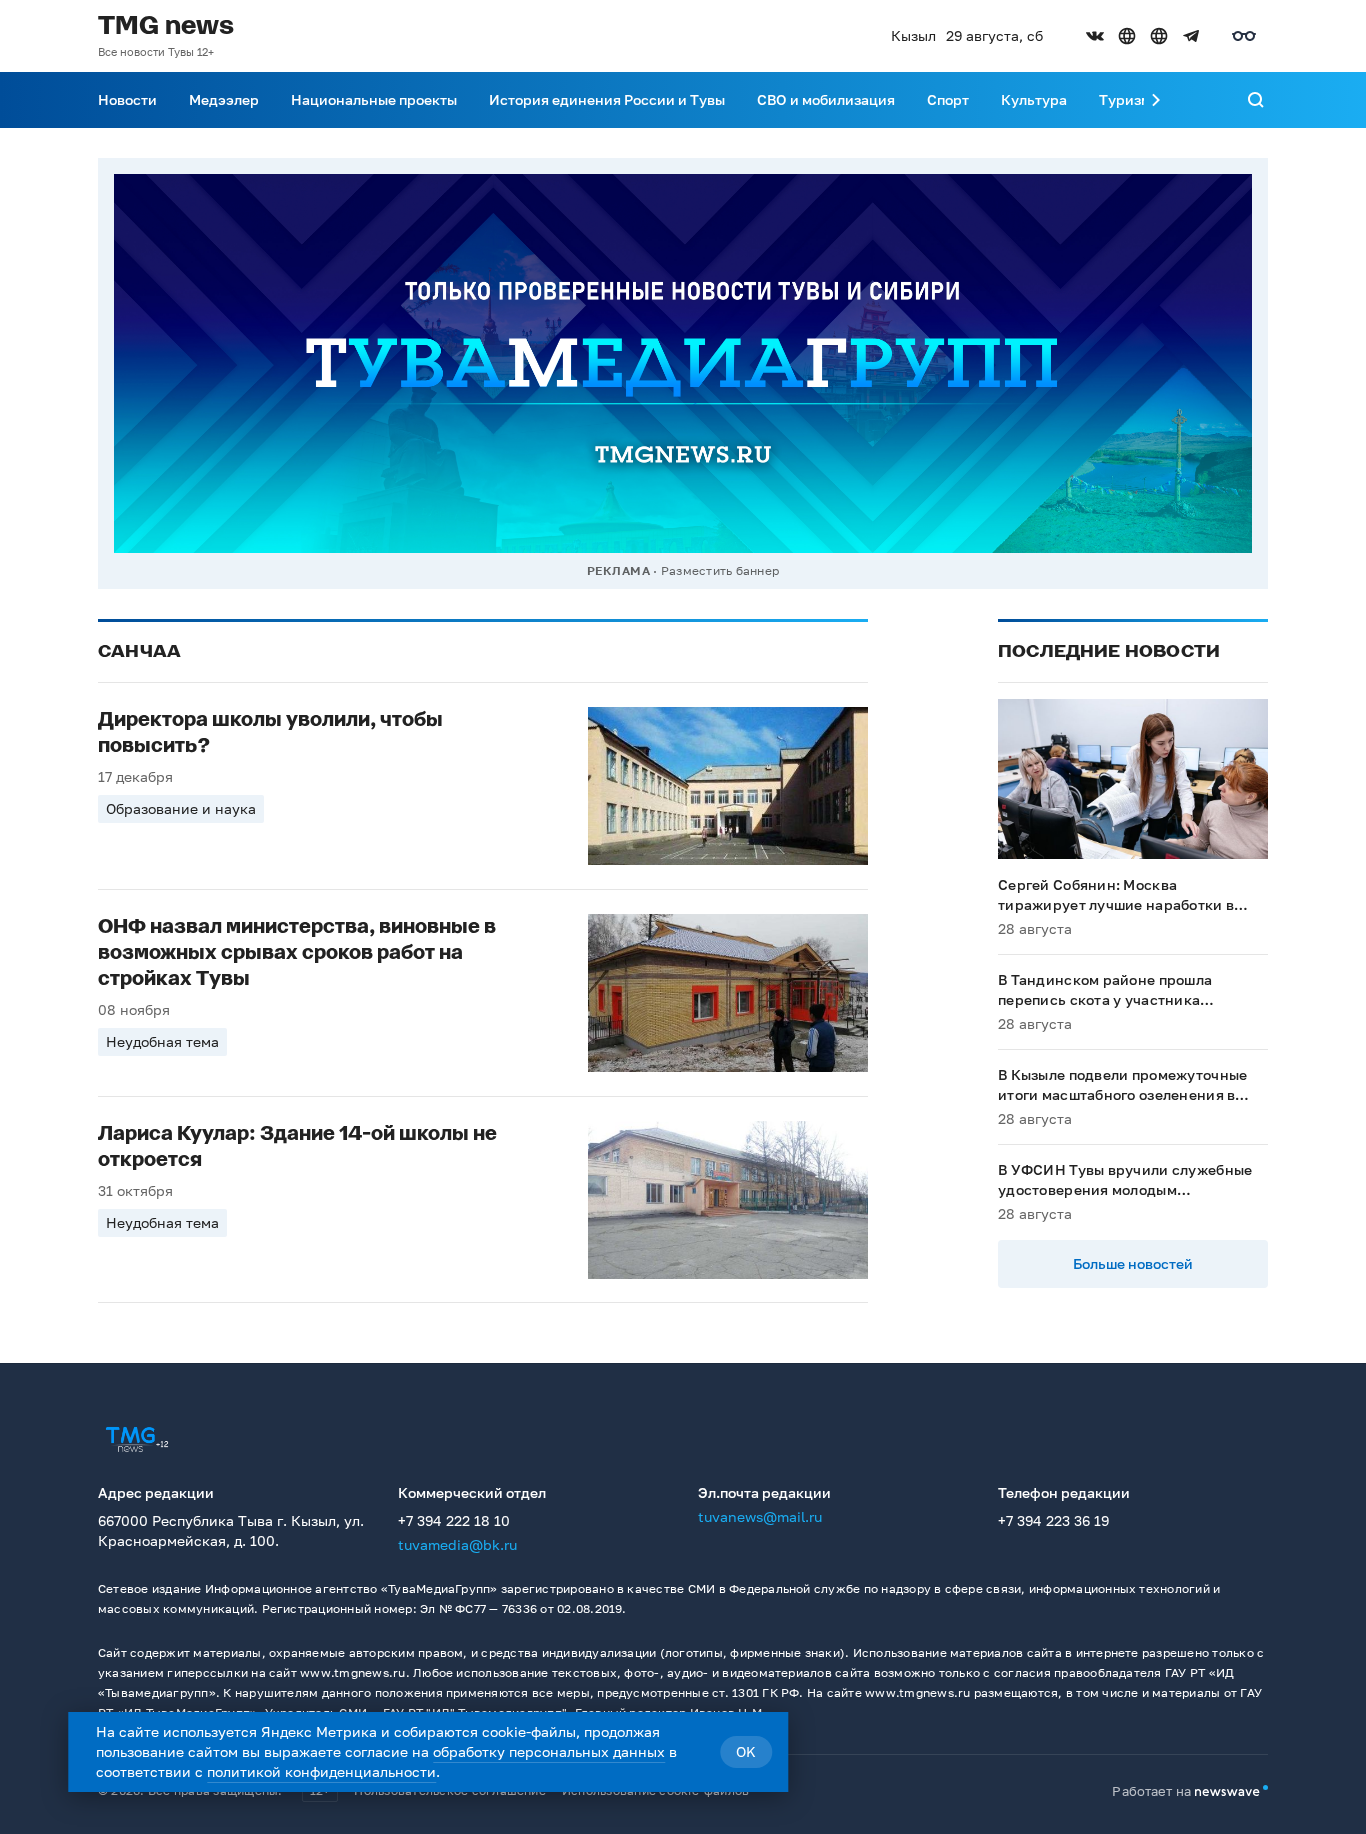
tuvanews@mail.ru (760, 1516)
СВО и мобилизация (826, 99)
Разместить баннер (720, 570)
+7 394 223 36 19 (1053, 1520)
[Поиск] (1256, 100)
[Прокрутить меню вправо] (1156, 100)
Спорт (948, 99)
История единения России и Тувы (607, 99)
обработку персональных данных (549, 1751)
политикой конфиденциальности (321, 1771)
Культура (1034, 99)
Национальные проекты (374, 99)
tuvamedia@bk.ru (457, 1544)
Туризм (1125, 99)
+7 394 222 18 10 (454, 1520)
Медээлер (224, 99)
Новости (127, 99)
